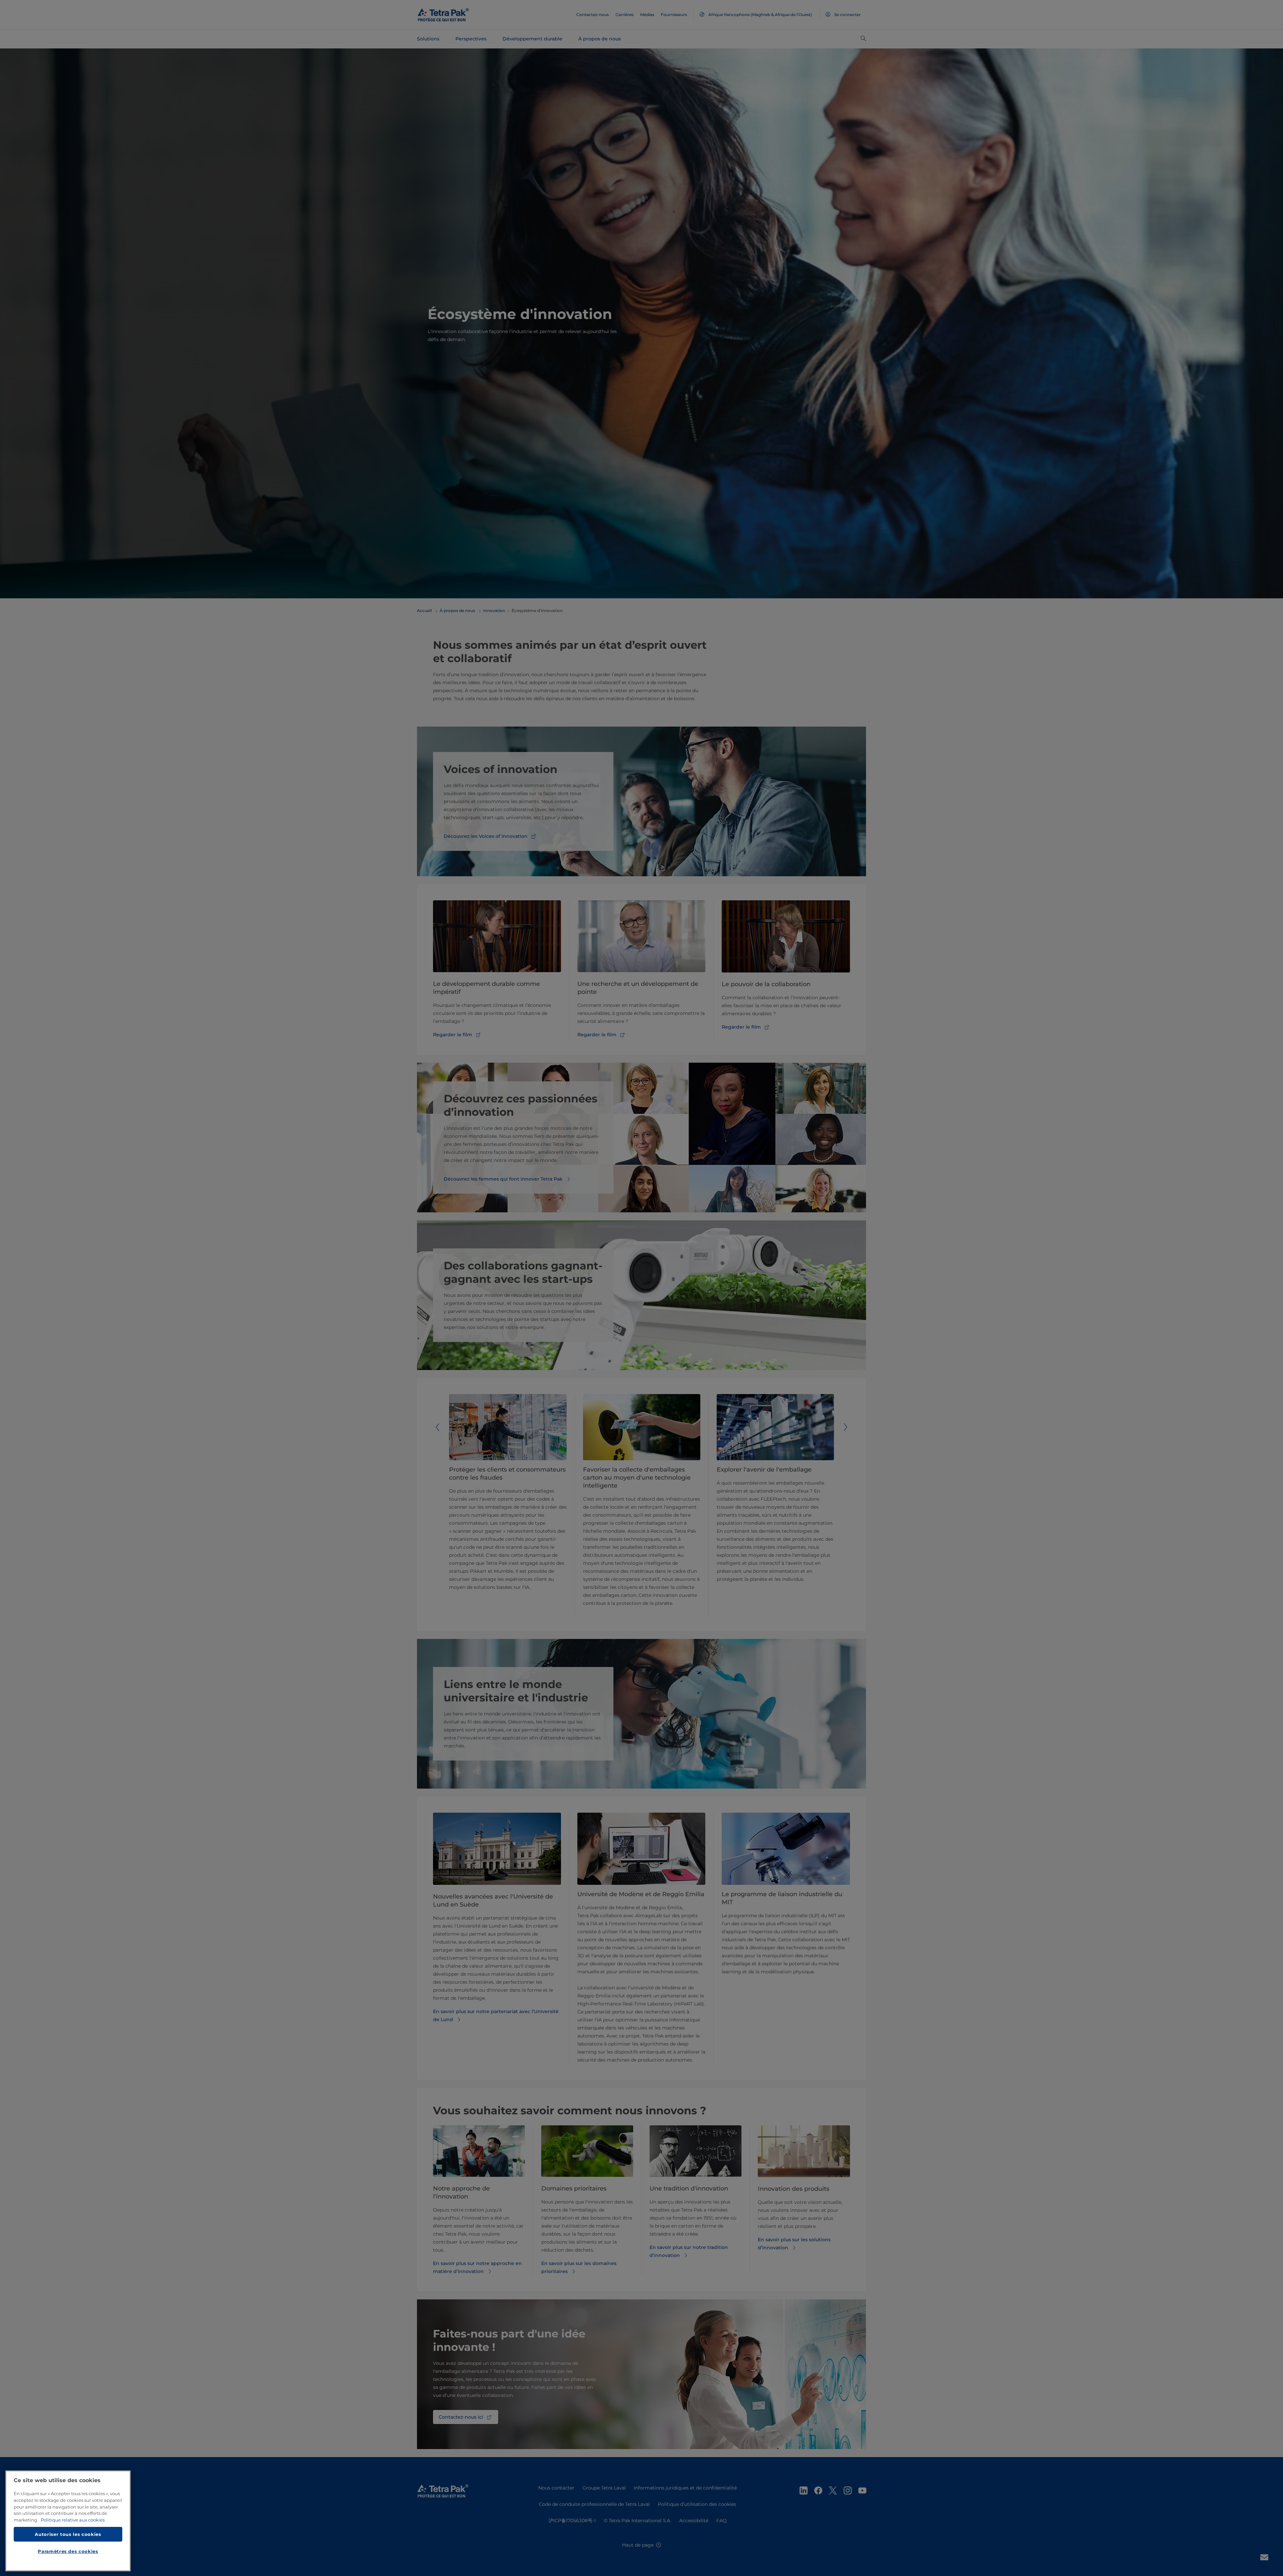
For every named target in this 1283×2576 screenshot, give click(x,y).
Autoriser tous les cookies (68, 2534)
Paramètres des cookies (68, 2551)
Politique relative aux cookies (73, 2520)
